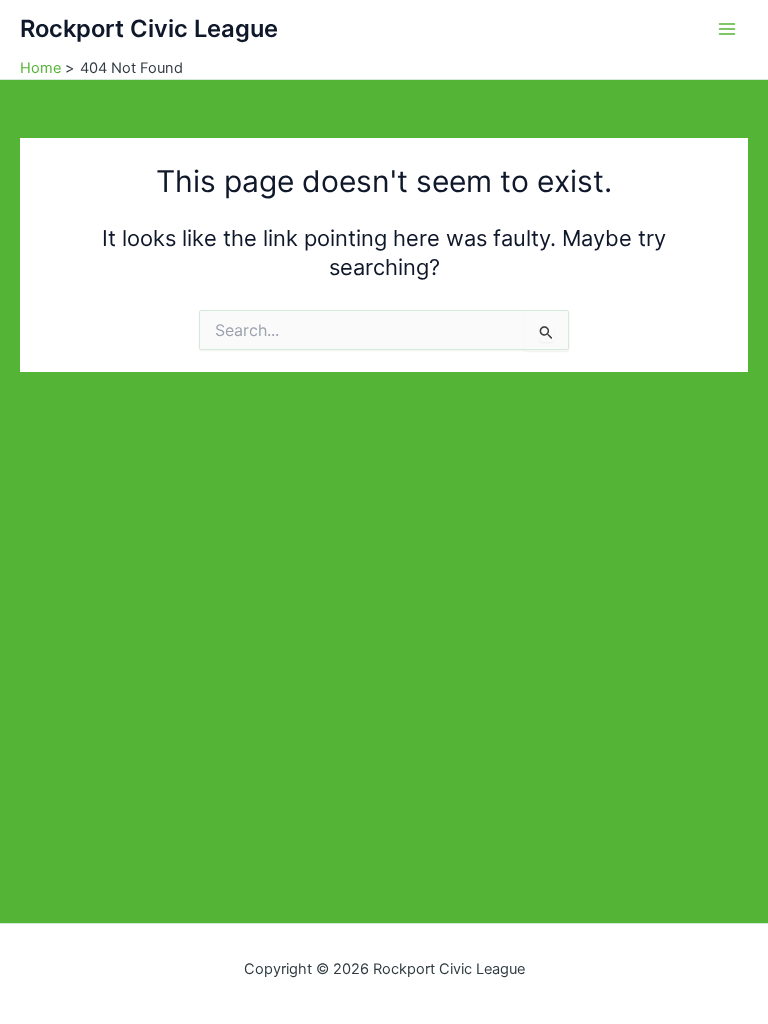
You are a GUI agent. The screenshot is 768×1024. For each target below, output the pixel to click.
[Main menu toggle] (727, 29)
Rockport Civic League (149, 28)
